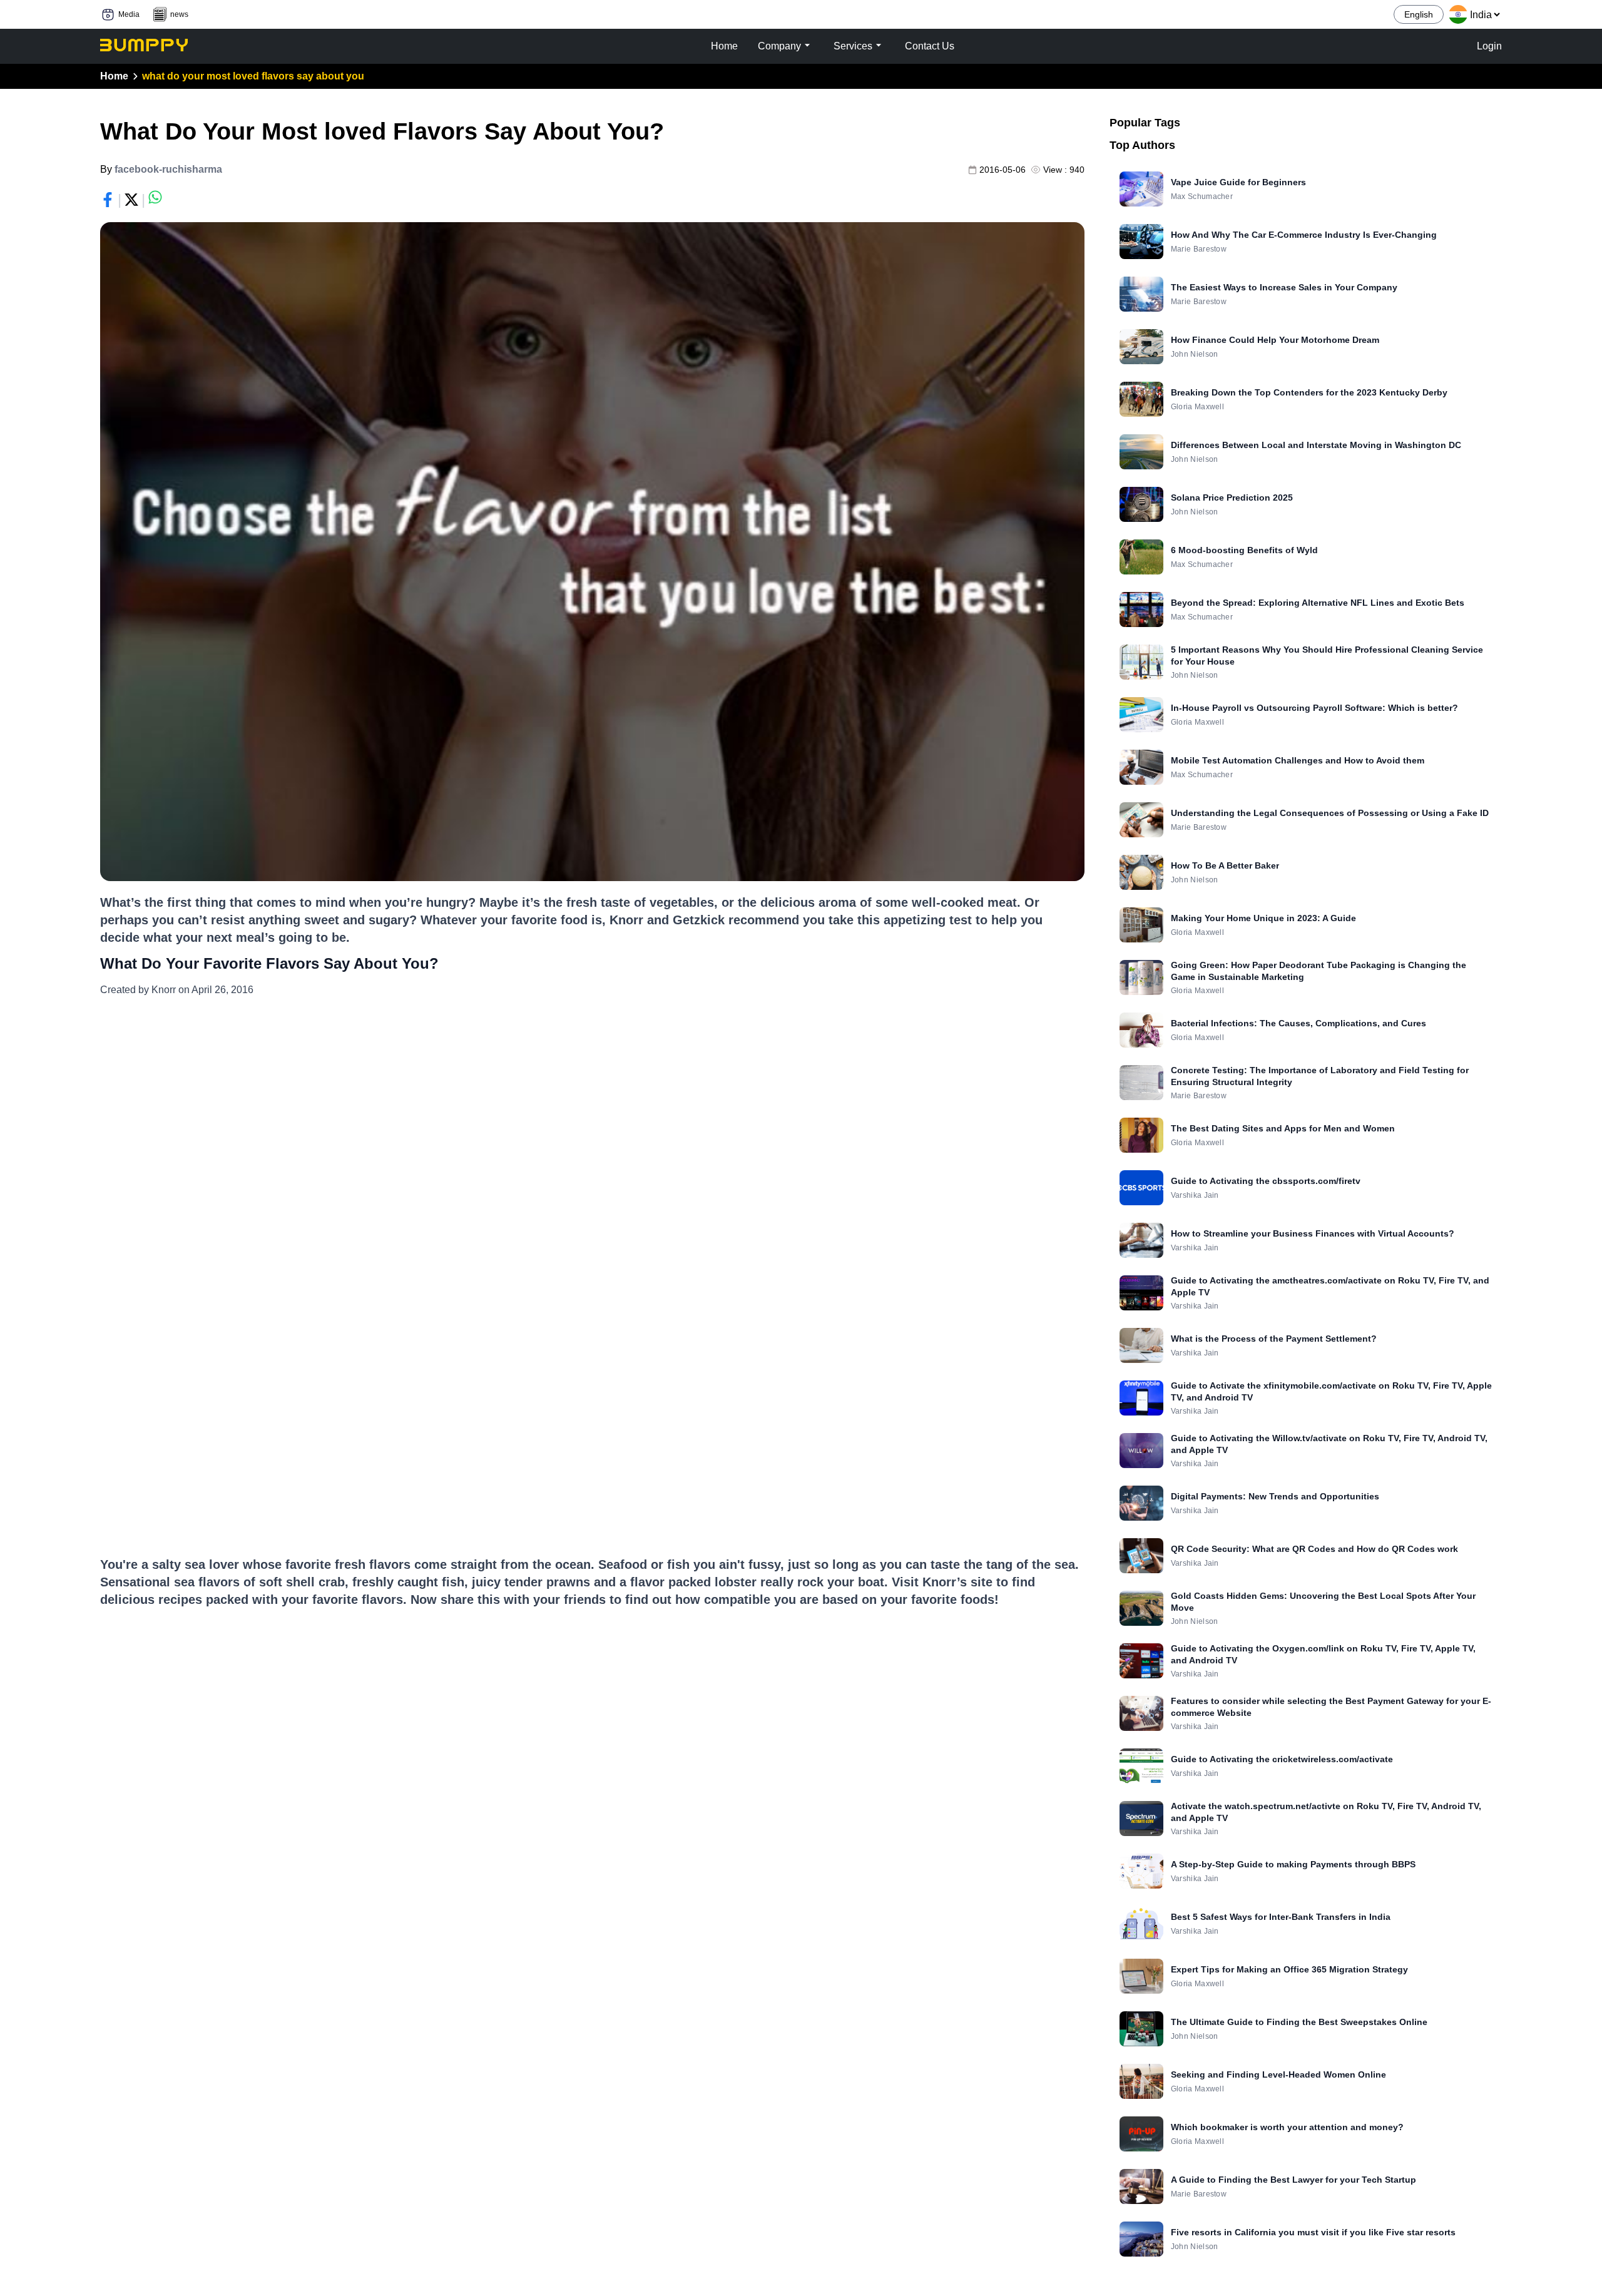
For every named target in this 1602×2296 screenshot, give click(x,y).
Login (1489, 46)
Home (114, 76)
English (1419, 14)
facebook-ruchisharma (168, 169)
